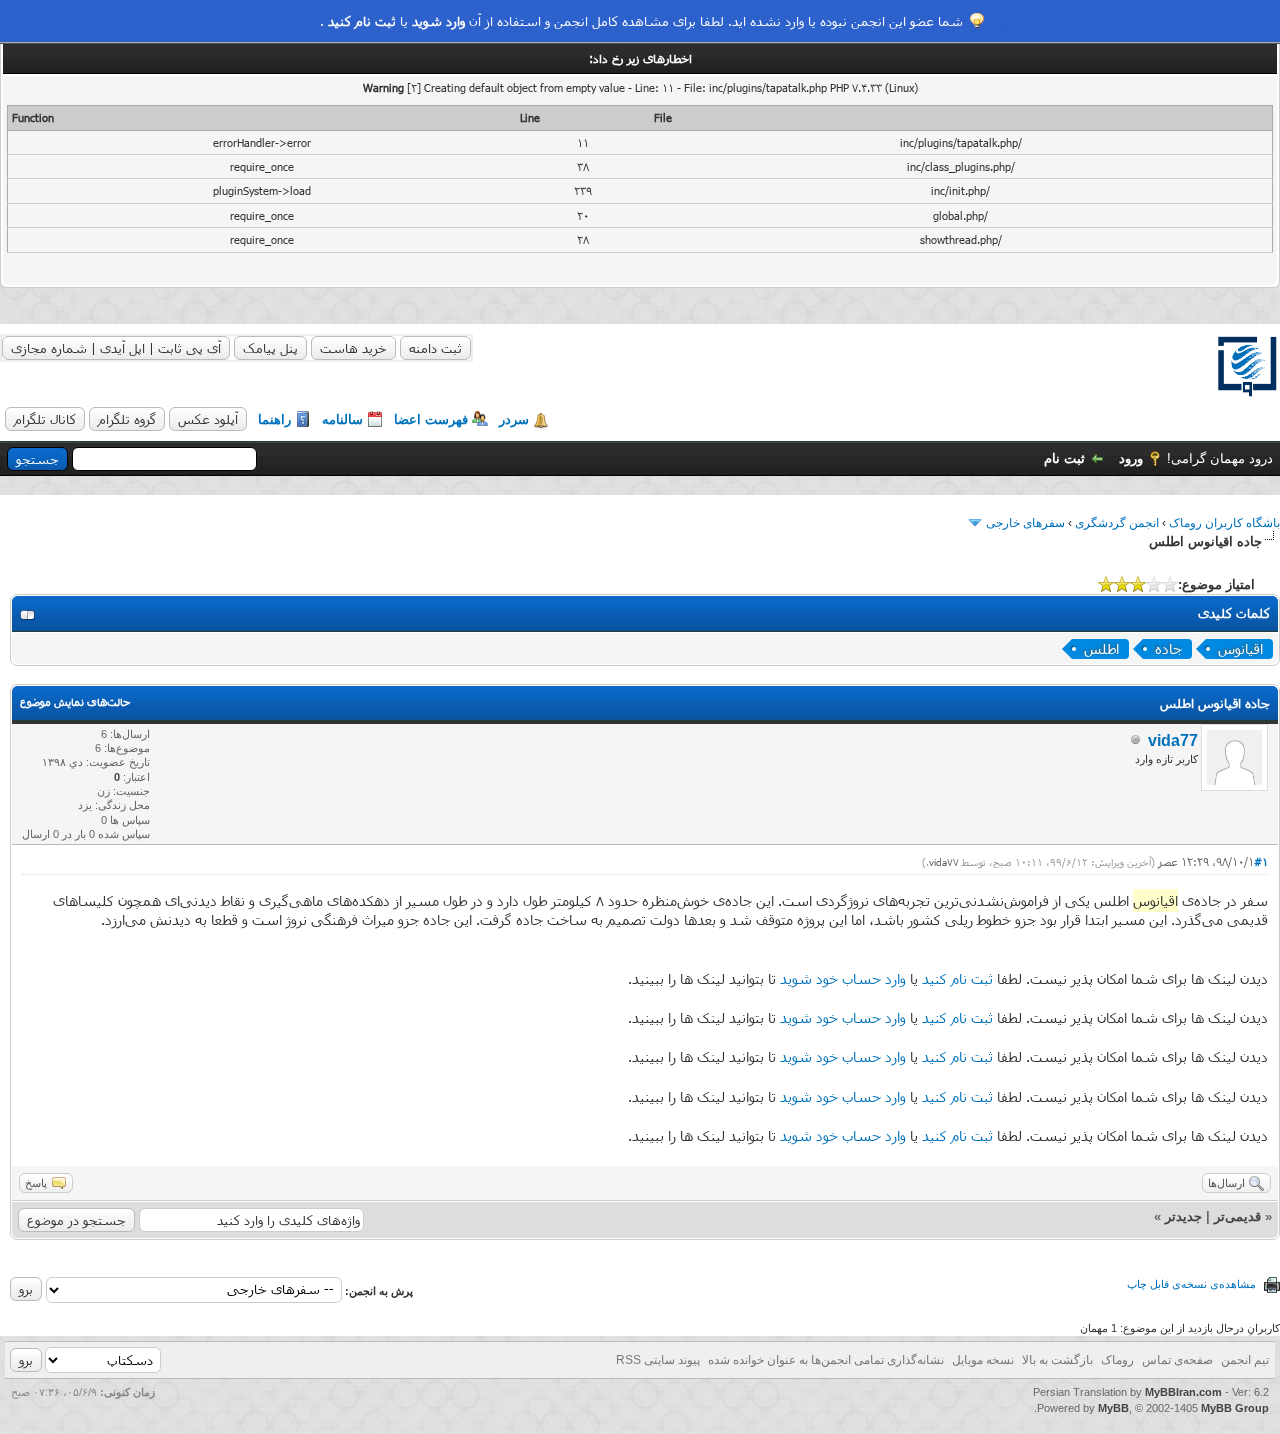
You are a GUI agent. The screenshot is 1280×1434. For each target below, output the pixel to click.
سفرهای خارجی (1025, 523)
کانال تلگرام (45, 419)
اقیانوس (1240, 648)
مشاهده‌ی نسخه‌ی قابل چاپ (1191, 1284)
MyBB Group (1235, 1408)
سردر (514, 419)
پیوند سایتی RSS (658, 1360)
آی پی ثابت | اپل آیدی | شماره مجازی (116, 348)
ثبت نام (1064, 458)
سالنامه (342, 419)
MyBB (1113, 1408)
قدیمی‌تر (1237, 1216)
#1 (1261, 861)
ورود (1131, 458)
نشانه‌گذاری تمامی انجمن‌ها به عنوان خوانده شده (826, 1360)
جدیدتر (1183, 1216)
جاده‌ (1168, 648)
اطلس (1101, 648)
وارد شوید (438, 21)
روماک (1117, 1360)
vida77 (1173, 740)
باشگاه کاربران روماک (1224, 523)
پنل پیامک (270, 348)
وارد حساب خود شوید (843, 978)
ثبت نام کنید (362, 21)
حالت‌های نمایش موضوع (75, 701)
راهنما (274, 419)
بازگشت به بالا (1057, 1360)
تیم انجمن (1245, 1360)
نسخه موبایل (983, 1360)
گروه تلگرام (127, 419)
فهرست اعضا (431, 419)
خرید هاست (353, 348)
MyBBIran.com (1183, 1392)
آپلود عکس (208, 419)
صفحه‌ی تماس (1177, 1360)
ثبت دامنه (435, 348)
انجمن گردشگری (1117, 523)
